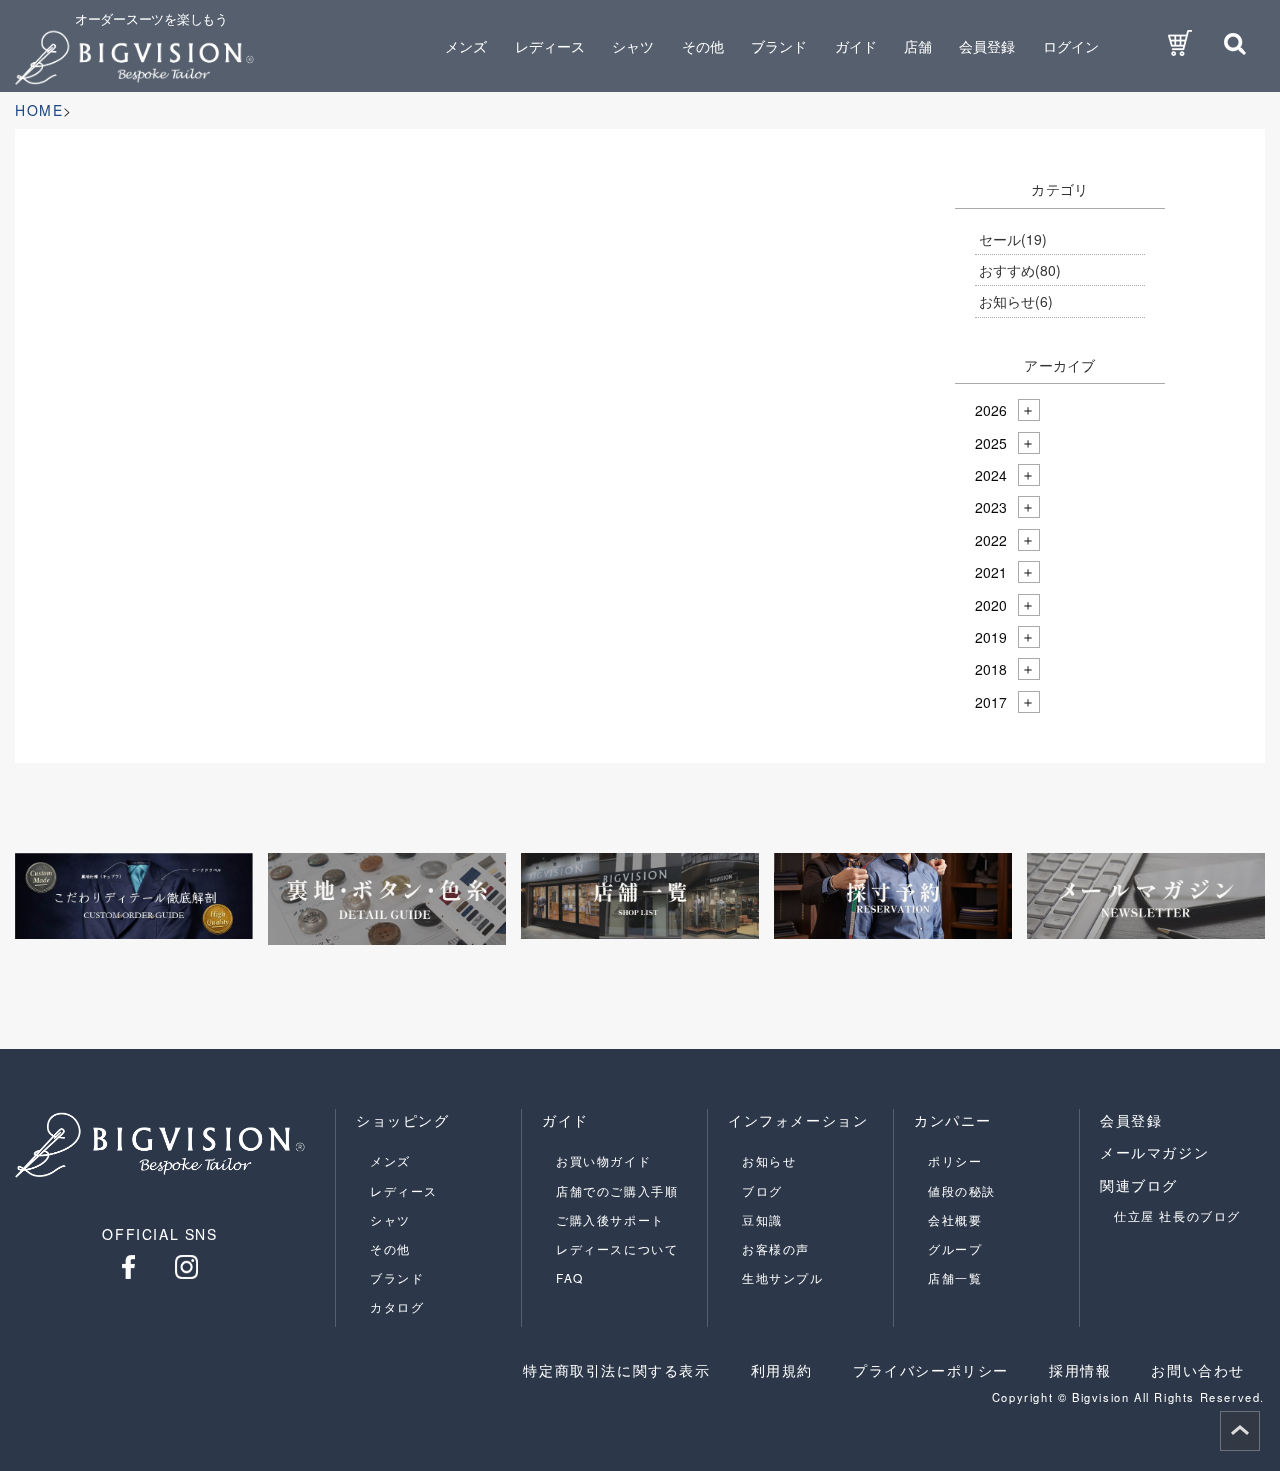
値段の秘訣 (962, 1190)
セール (1013, 239)
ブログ (762, 1190)
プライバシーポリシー (931, 1370)
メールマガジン (1154, 1152)
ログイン (1071, 46)
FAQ (570, 1277)
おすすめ (1020, 270)
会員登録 (987, 46)
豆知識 (762, 1219)
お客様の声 (776, 1248)
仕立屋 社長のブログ (1177, 1215)
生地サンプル (783, 1277)
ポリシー (955, 1160)
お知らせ (1016, 301)
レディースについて (617, 1248)
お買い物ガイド (603, 1160)
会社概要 (955, 1219)
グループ (955, 1248)
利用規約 (782, 1370)
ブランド (397, 1277)
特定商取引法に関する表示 (616, 1370)
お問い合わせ (1198, 1370)
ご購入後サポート (610, 1219)
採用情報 (1080, 1370)
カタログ (397, 1306)
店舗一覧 (955, 1277)
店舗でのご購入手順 (617, 1190)
